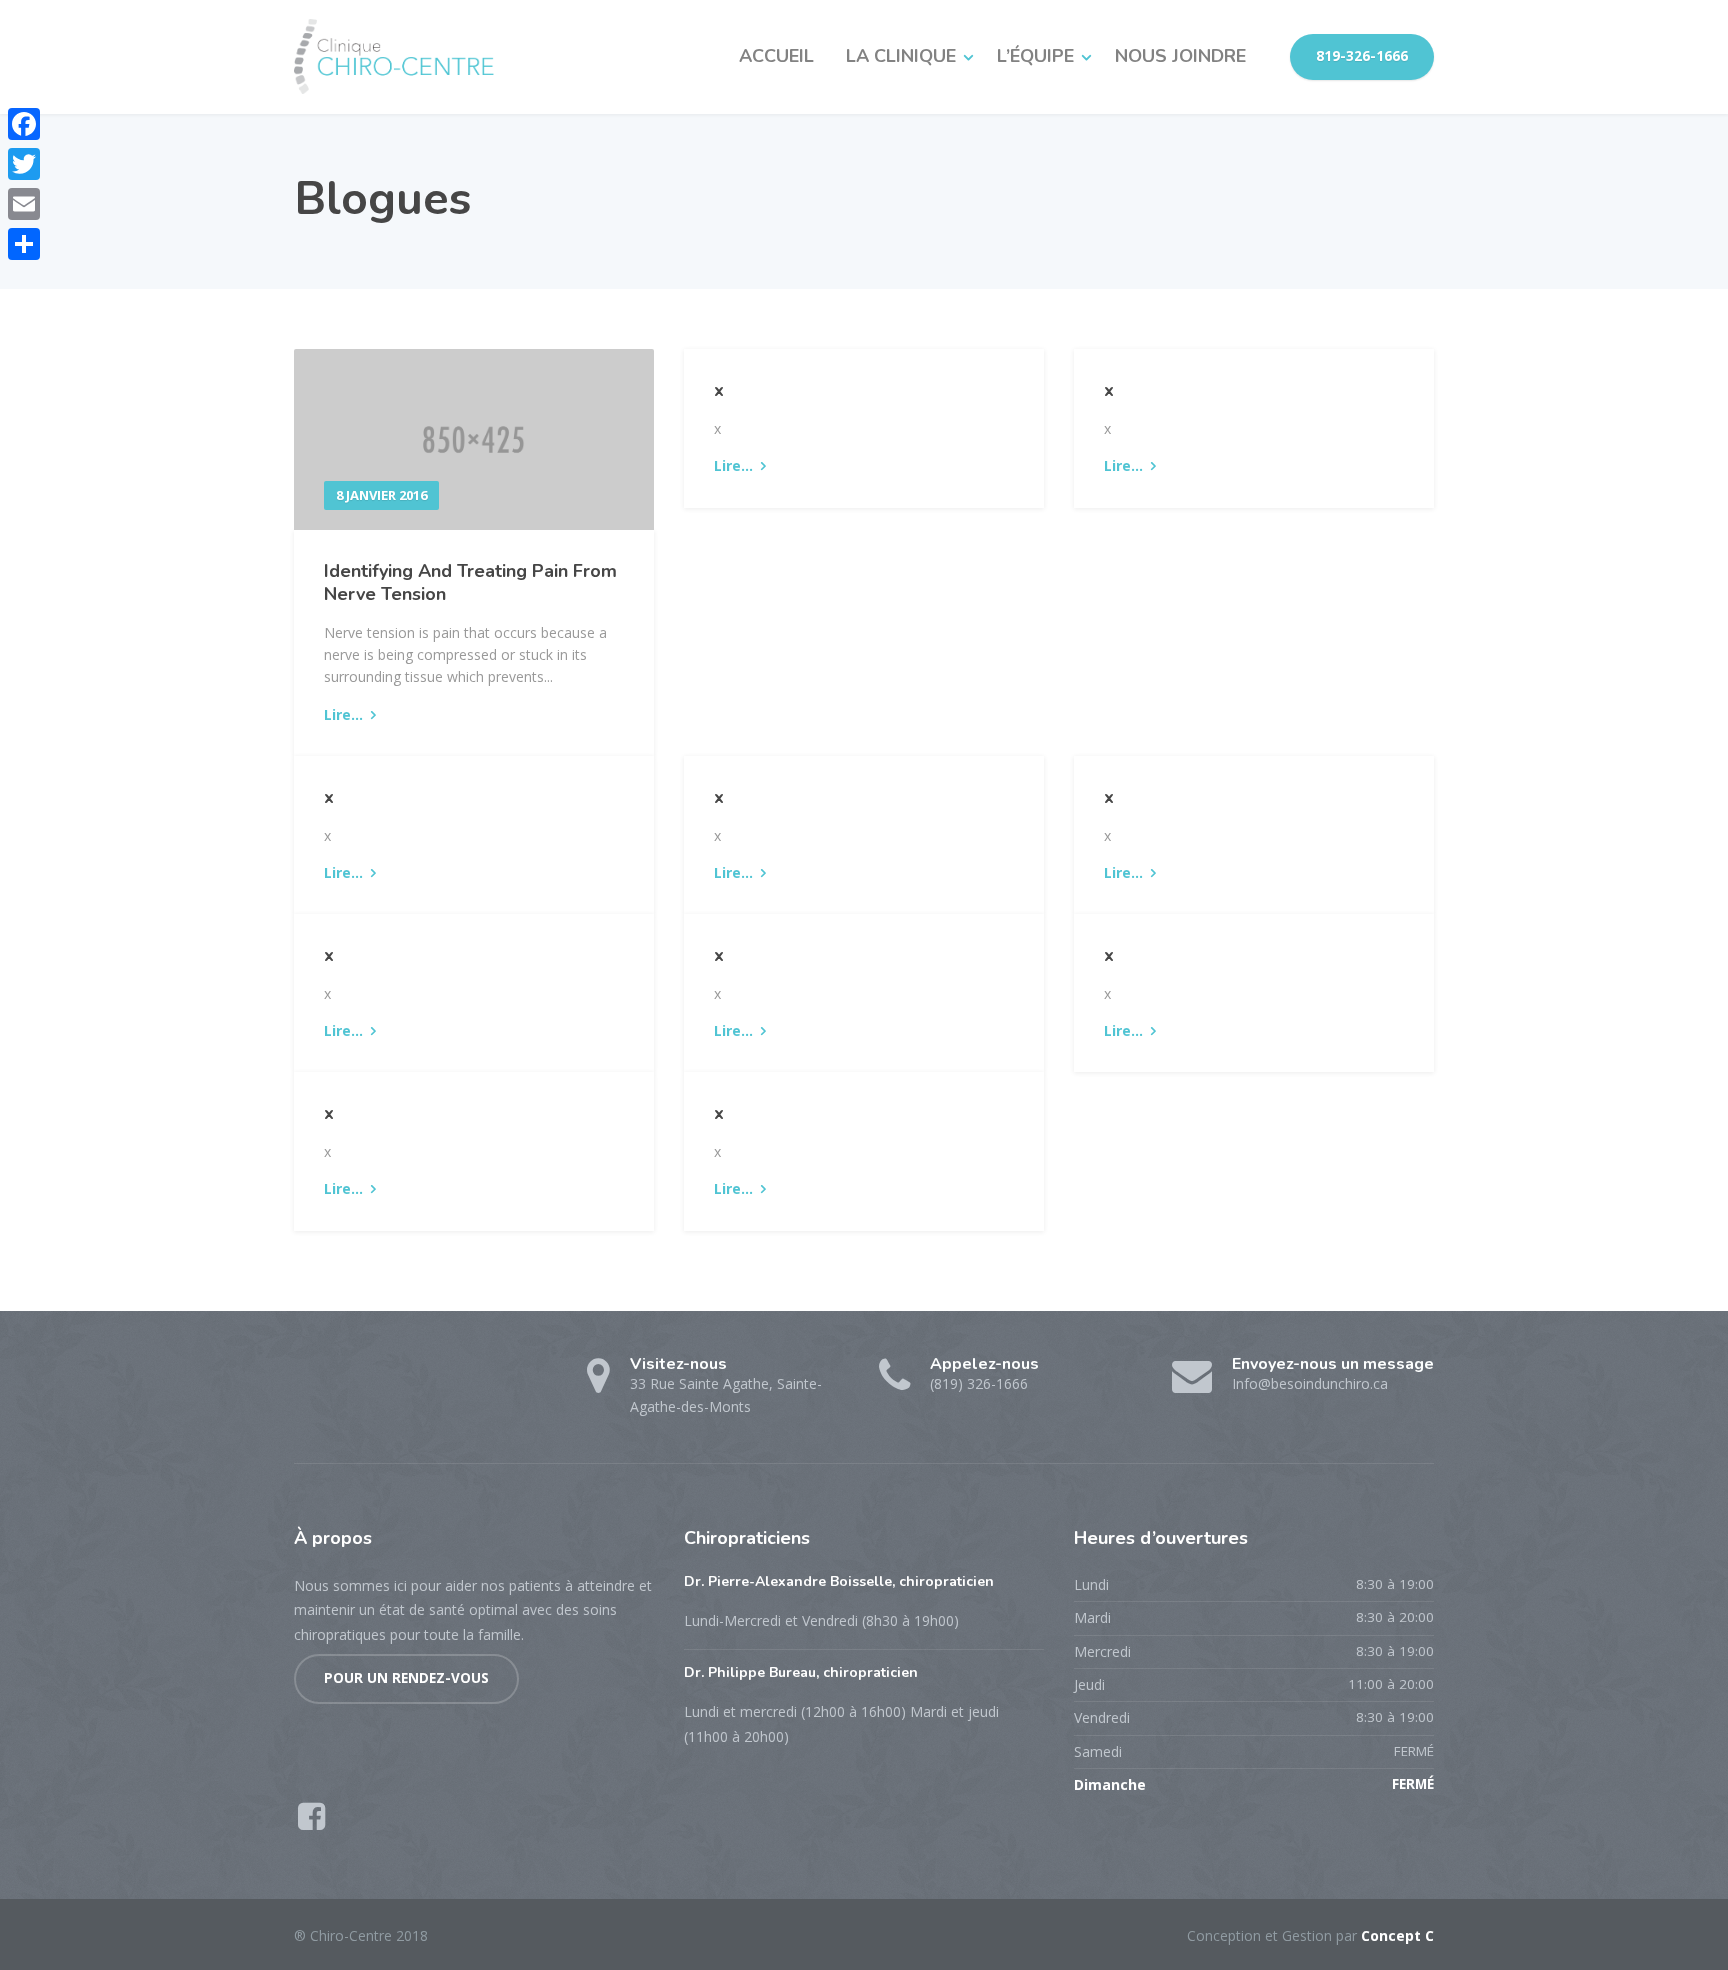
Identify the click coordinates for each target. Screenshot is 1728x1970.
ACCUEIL (776, 56)
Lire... (343, 714)
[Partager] (24, 244)
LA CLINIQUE (901, 56)
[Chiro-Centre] (394, 56)
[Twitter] (24, 164)
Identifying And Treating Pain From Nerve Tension (470, 582)
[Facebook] (24, 124)
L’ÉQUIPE (1035, 56)
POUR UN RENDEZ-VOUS (406, 1678)
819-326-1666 (1362, 56)
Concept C (1397, 1935)
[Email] (24, 204)
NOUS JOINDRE (1180, 56)
